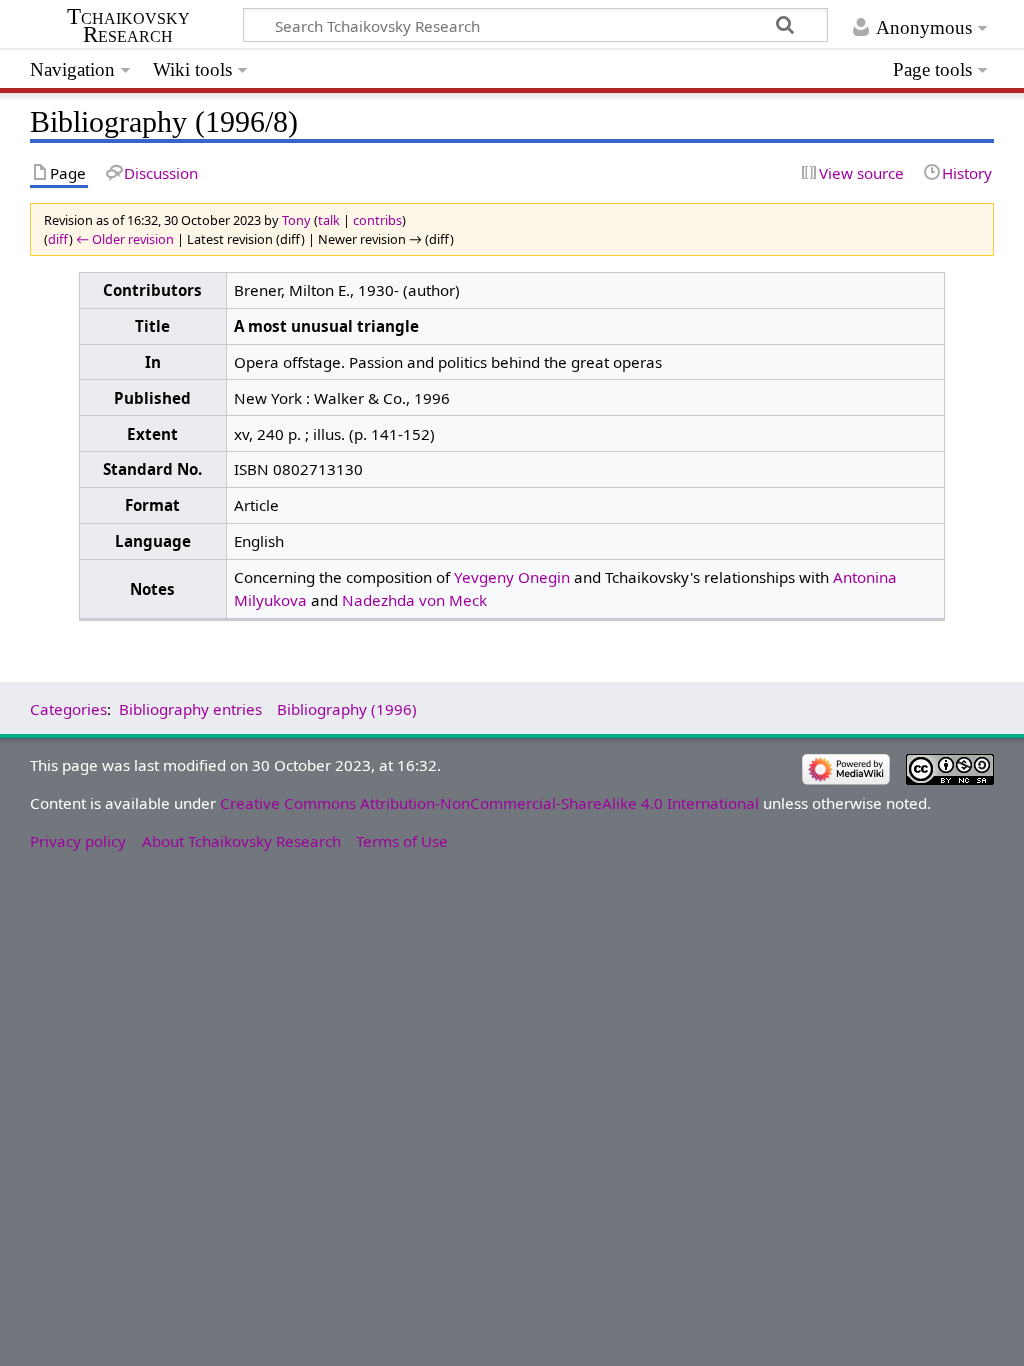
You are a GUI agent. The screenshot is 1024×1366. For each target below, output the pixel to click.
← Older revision (125, 239)
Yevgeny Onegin (512, 577)
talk (329, 220)
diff (58, 239)
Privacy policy (78, 841)
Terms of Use (402, 841)
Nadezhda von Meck (414, 600)
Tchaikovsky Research (128, 26)
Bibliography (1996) (347, 709)
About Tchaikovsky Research (241, 841)
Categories (68, 709)
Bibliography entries (190, 709)
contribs (377, 220)
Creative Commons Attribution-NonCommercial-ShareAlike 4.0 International (489, 803)
